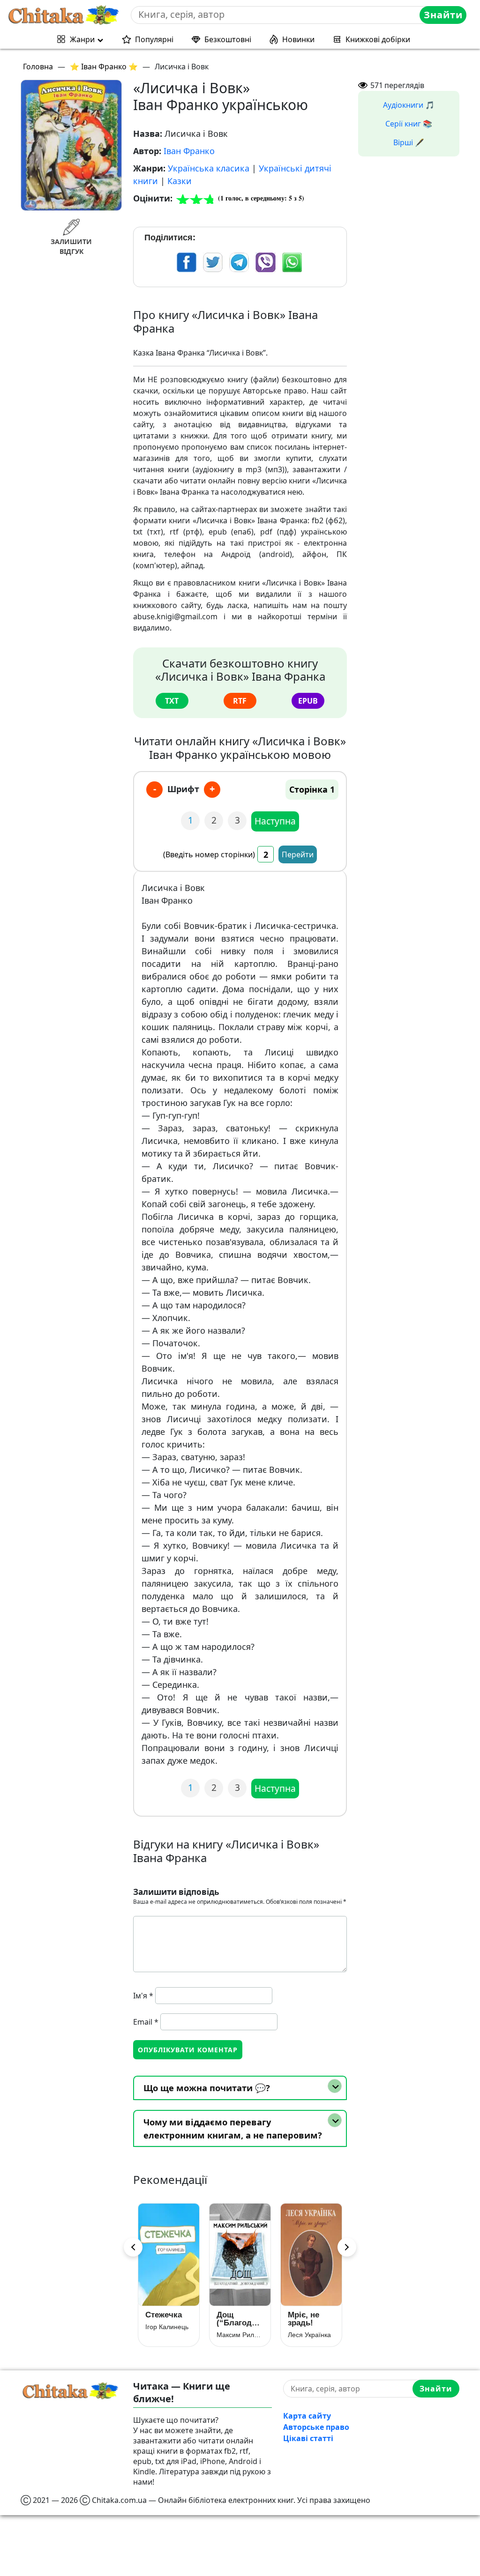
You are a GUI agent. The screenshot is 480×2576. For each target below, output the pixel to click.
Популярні (154, 39)
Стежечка (164, 2315)
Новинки (298, 39)
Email (146, 2022)
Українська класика (209, 168)
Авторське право (316, 2427)
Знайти (443, 15)
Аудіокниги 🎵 (409, 105)
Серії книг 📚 (409, 124)
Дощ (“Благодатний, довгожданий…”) (240, 2319)
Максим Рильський (240, 2335)
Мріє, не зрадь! (304, 2319)
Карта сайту (307, 2416)
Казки (180, 181)
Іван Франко (189, 151)
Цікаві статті (308, 2438)
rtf (240, 701)
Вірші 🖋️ (409, 142)
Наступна (275, 821)
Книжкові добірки (378, 39)
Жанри (82, 39)
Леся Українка (309, 2335)
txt (172, 701)
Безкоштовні (228, 39)
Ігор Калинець (167, 2327)
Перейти (298, 854)
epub (308, 701)
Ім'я (143, 1996)
